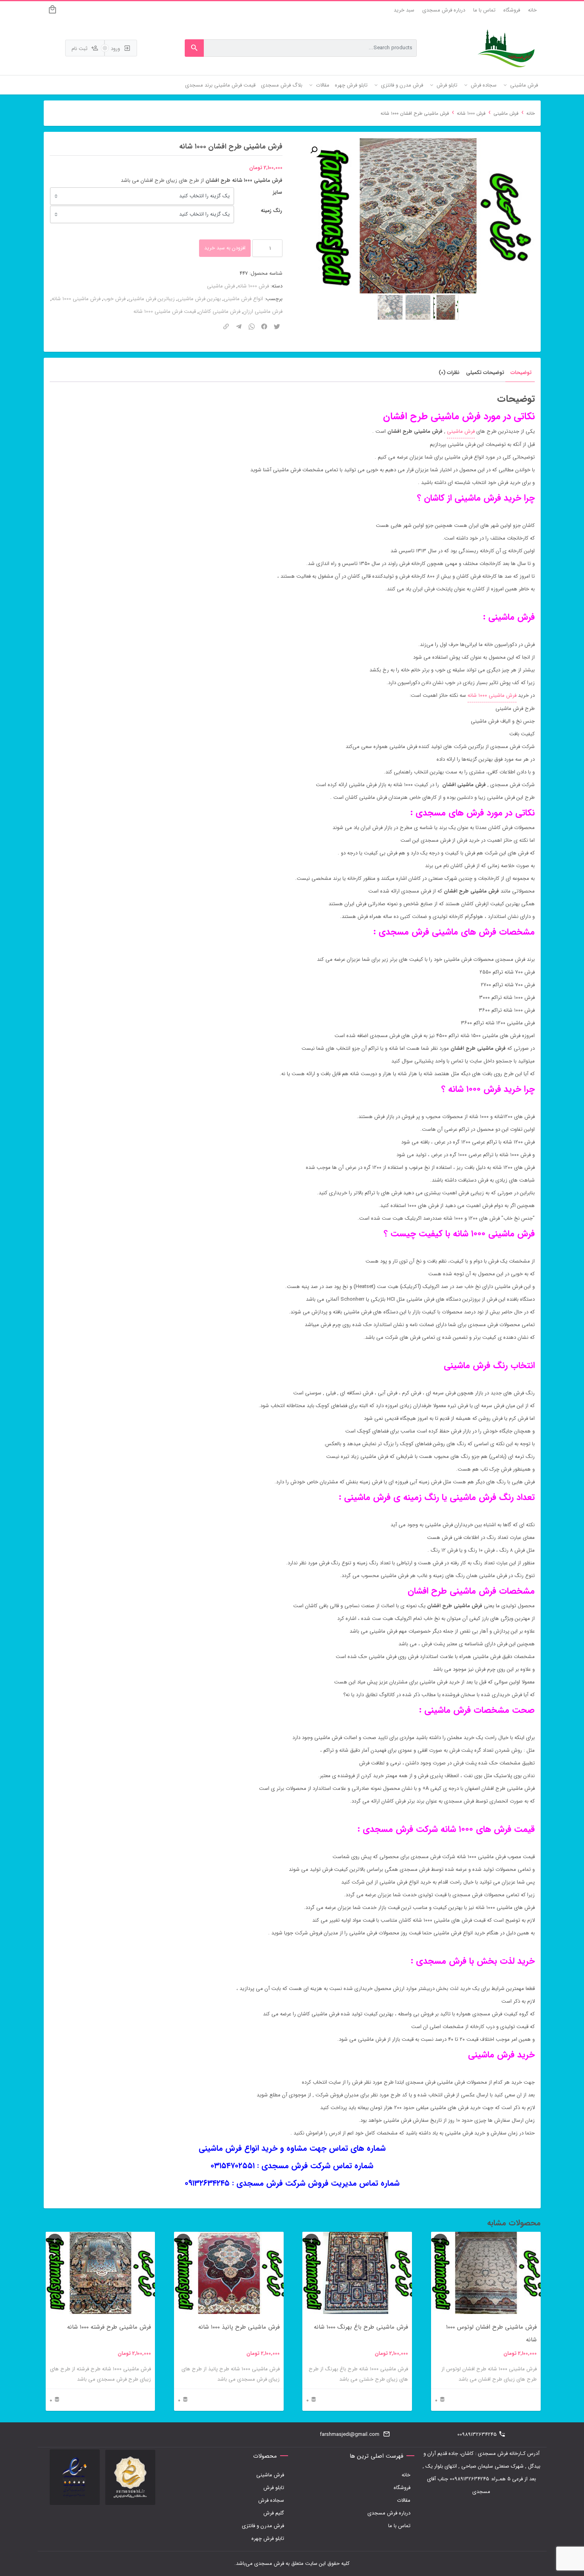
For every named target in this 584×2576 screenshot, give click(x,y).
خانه (532, 10)
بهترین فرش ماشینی (199, 299)
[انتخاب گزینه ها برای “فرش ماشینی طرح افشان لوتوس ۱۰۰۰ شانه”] (440, 2241)
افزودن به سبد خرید (225, 248)
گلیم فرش (274, 2513)
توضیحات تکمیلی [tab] (485, 373)
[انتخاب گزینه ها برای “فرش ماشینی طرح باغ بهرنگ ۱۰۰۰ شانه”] (311, 2241)
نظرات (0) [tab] (449, 373)
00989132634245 (477, 2434)
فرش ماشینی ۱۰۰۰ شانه (492, 695)
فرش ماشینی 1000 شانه (76, 299)
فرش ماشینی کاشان (219, 311)
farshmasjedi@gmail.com (350, 2434)
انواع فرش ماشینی (243, 299)
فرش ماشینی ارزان (263, 311)
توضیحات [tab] (521, 373)
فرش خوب (114, 299)
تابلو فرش (274, 2488)
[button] (314, 150)
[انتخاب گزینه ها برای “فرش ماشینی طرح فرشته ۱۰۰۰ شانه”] (55, 2241)
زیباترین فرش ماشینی (152, 299)
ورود (116, 49)
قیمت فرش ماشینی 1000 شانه (165, 311)
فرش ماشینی (506, 114)
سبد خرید (404, 10)
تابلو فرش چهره (268, 2538)
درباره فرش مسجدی (444, 10)
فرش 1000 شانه (471, 114)
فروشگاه (512, 10)
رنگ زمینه (271, 211)
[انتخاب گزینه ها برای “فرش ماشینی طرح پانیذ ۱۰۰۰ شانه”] (183, 2241)
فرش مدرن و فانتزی (263, 2526)
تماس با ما (484, 10)
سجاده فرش (271, 2500)
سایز (277, 192)
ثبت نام (80, 49)
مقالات (404, 2500)
